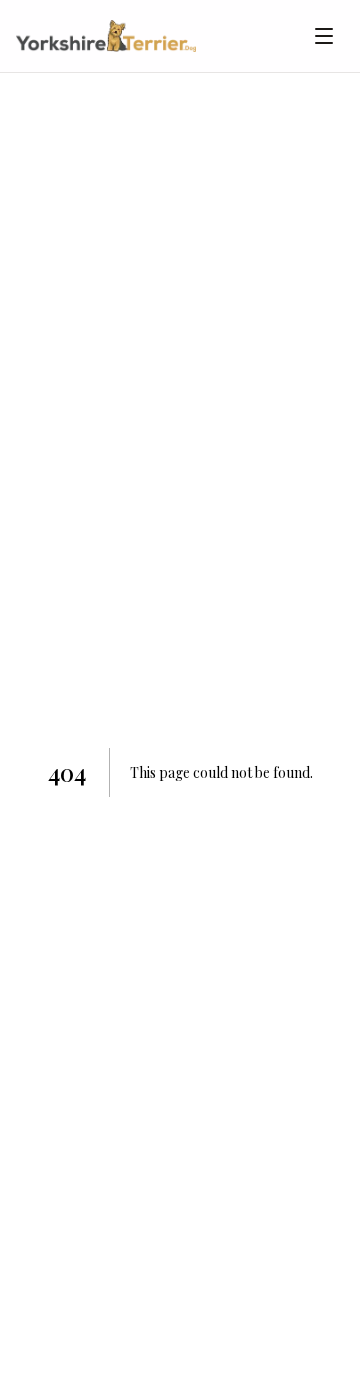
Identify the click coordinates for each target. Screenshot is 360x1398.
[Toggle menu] (324, 36)
